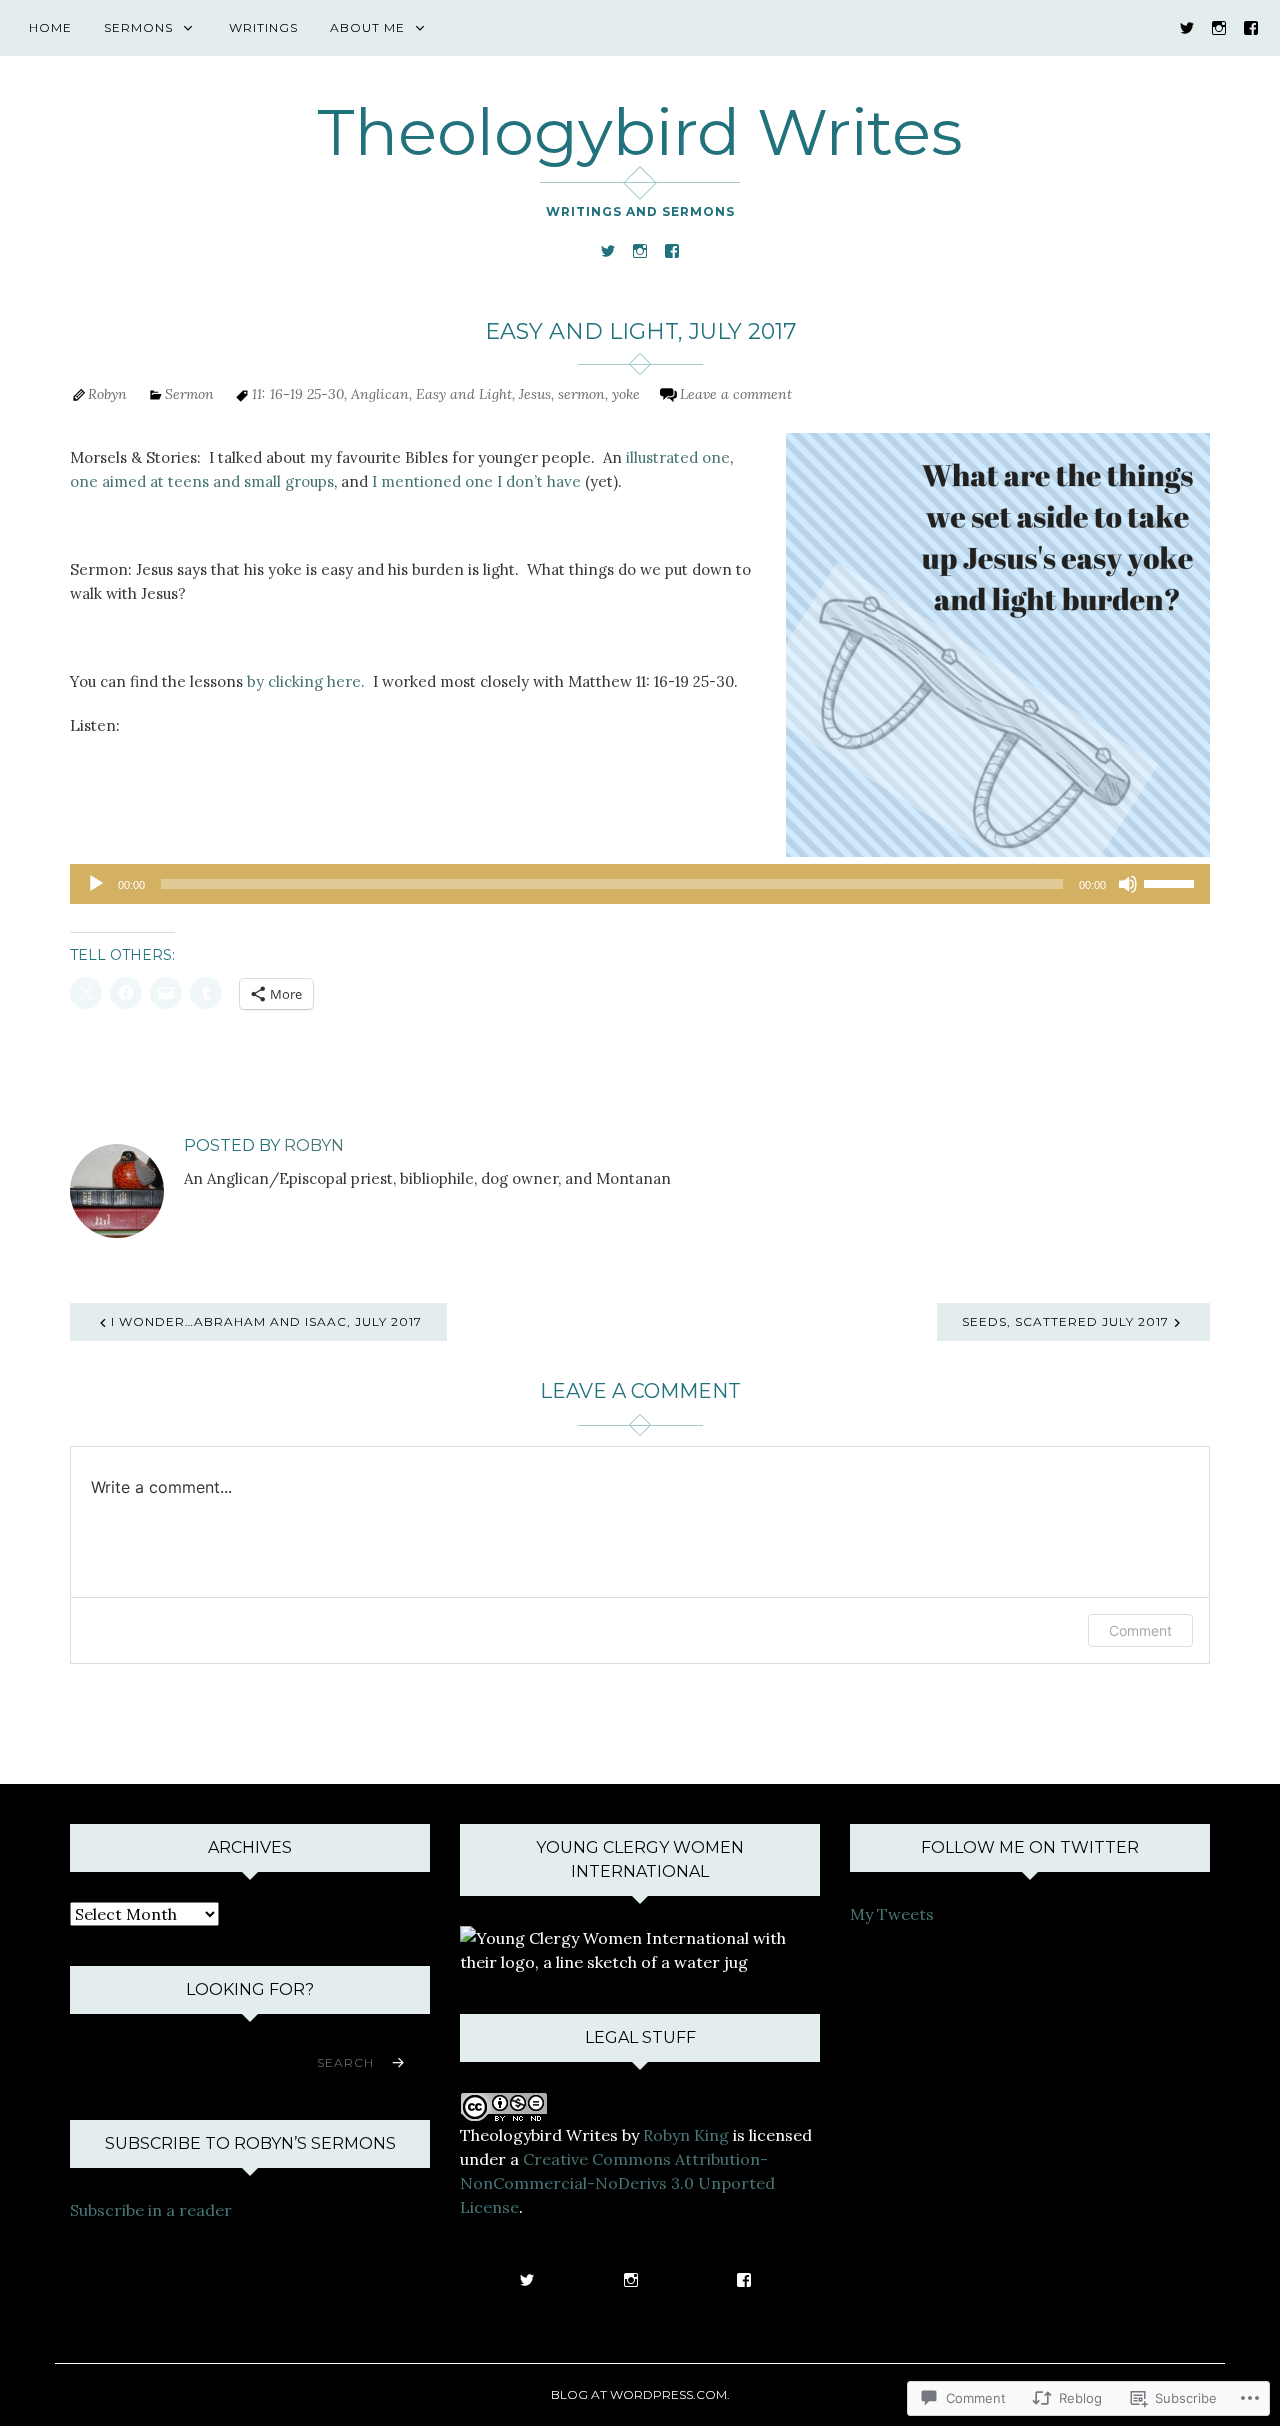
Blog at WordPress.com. (640, 2394)
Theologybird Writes (640, 132)
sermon (581, 394)
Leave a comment (736, 394)
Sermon (189, 394)
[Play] (96, 884)
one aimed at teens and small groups (202, 481)
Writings (263, 27)
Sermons (138, 27)
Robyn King (686, 2135)
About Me (367, 27)
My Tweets (892, 1914)
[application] (640, 884)
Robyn (107, 394)
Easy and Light (464, 394)
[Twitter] (1187, 26)
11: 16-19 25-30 (298, 394)
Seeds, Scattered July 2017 (1065, 1321)
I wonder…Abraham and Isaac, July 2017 (266, 1321)
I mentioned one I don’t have (476, 481)
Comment (1140, 1630)
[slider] (1172, 882)
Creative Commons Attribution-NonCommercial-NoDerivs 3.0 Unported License (617, 2183)
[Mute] (1128, 884)
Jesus (535, 394)
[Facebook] (1251, 26)
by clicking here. (306, 681)
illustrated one (678, 457)
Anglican (380, 394)
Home (50, 27)
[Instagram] (1219, 26)
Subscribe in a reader (151, 2210)
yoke (626, 394)
